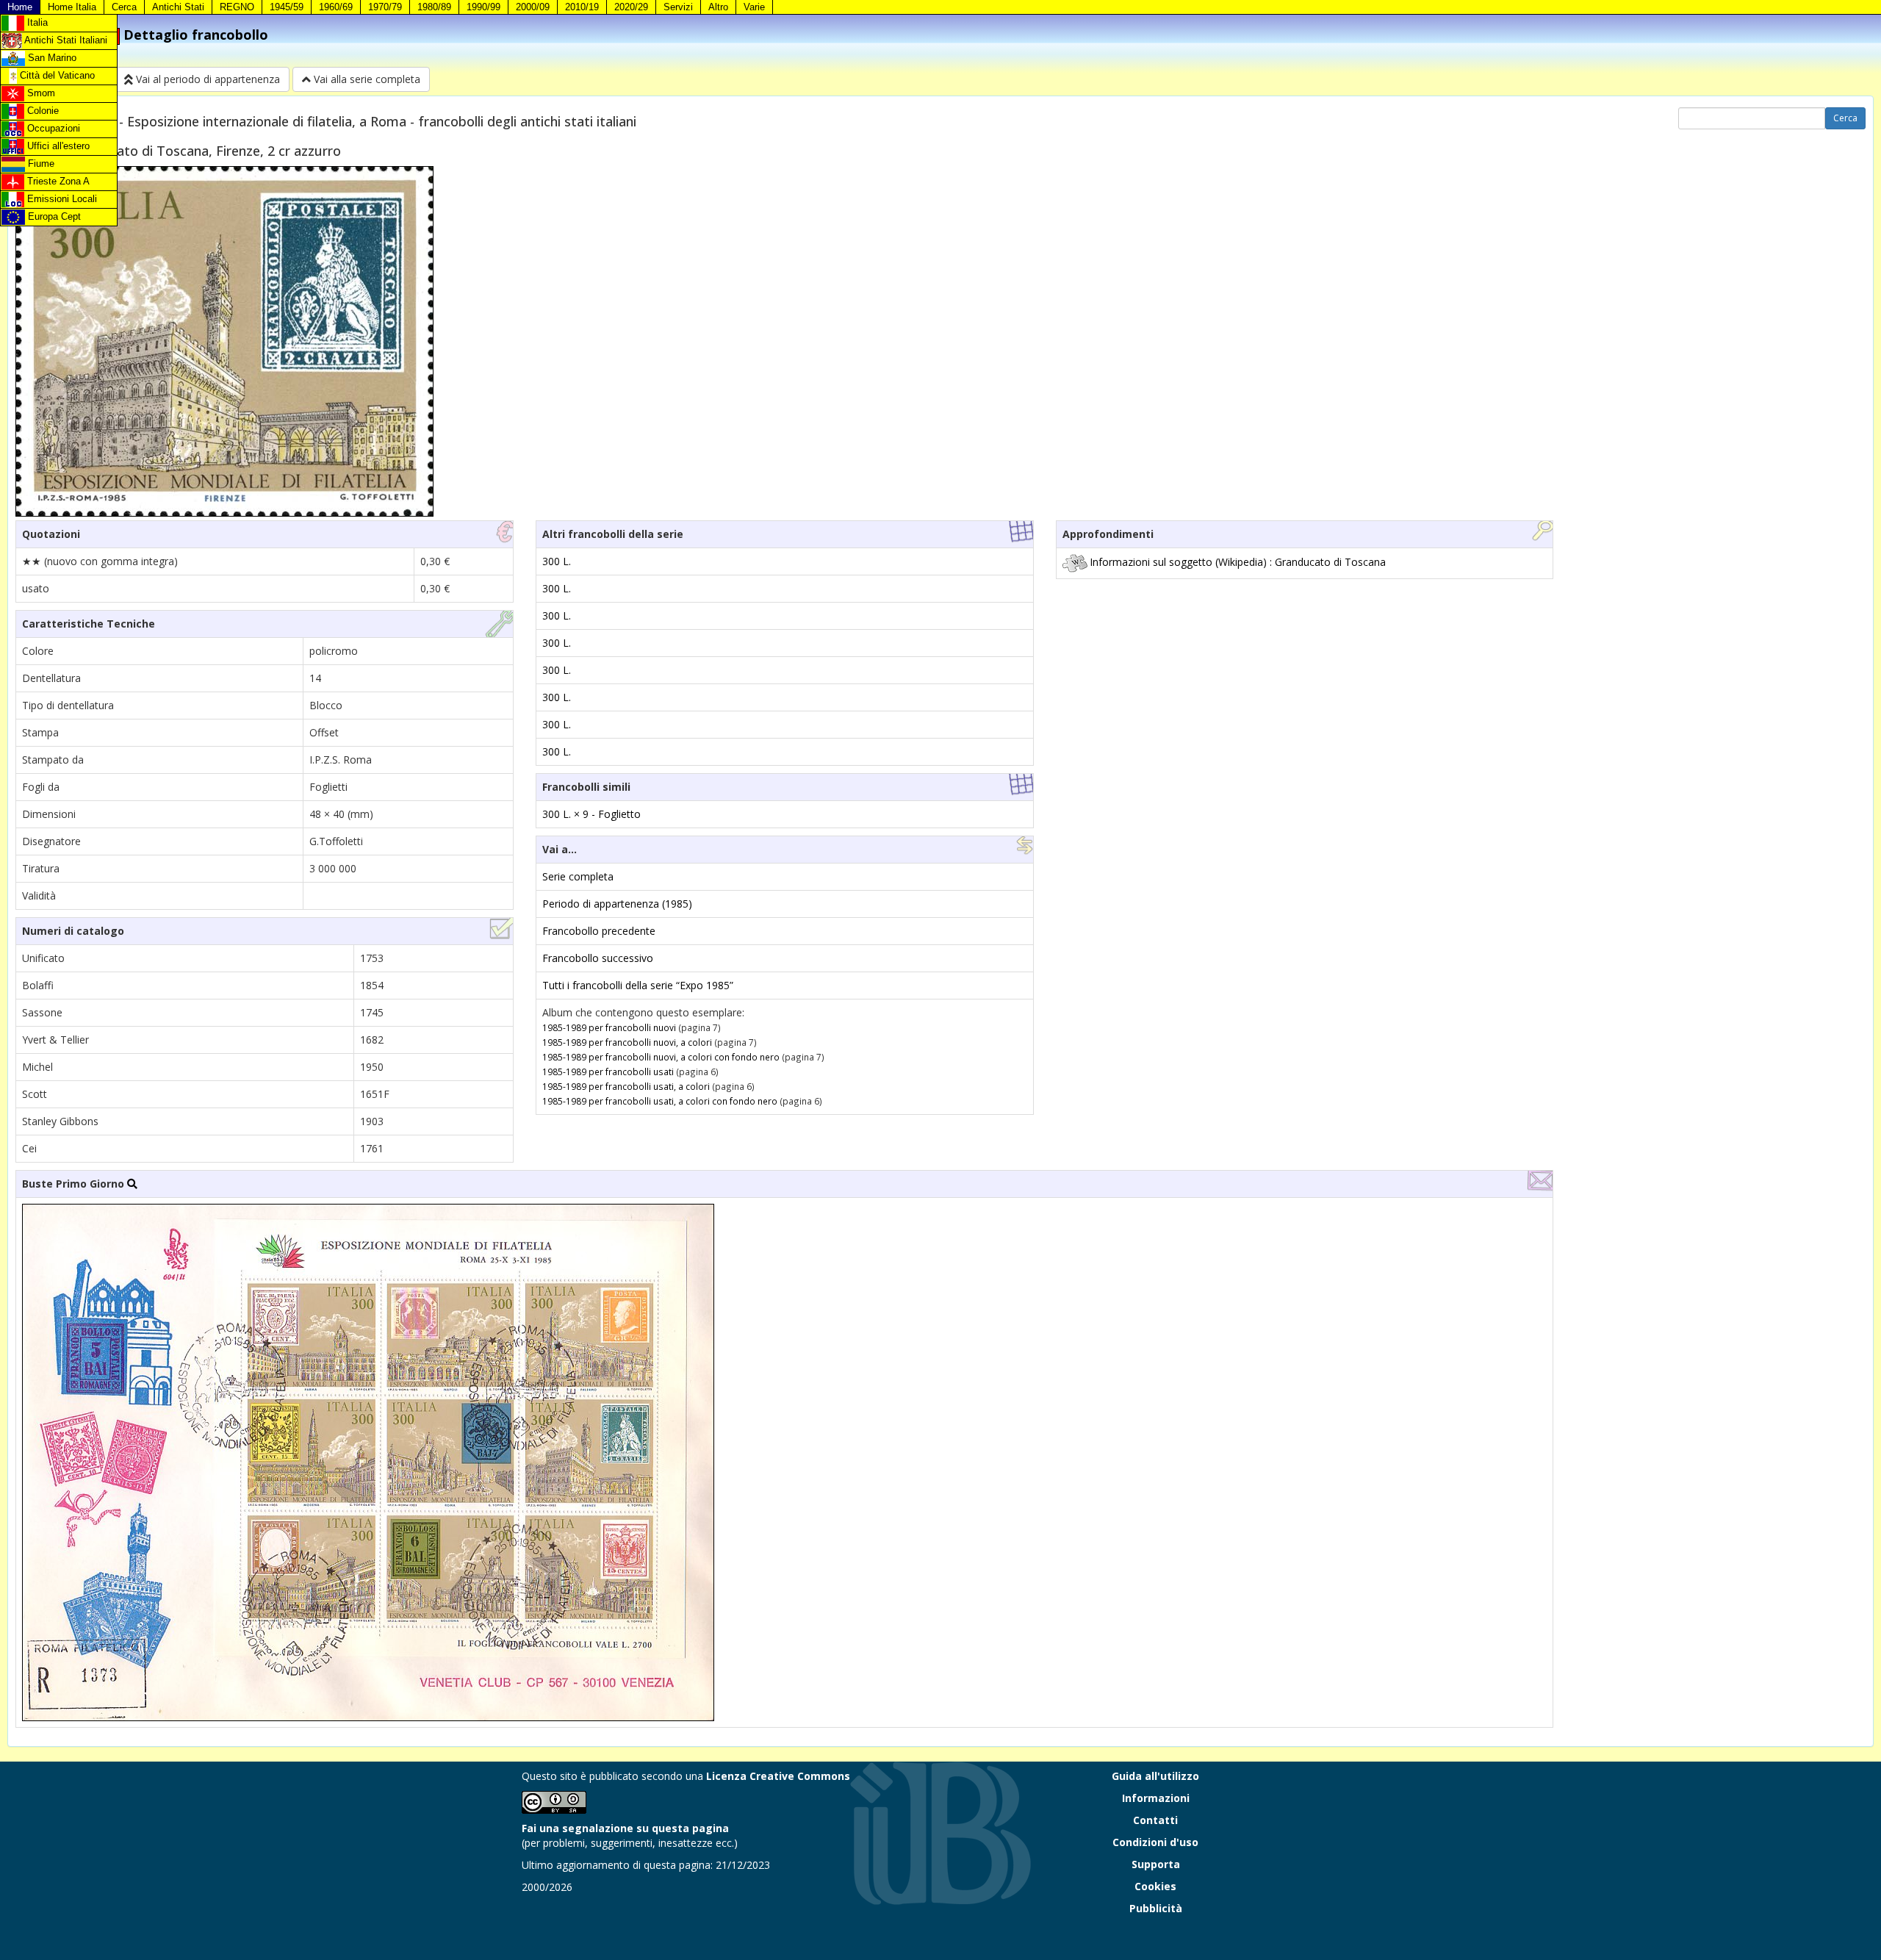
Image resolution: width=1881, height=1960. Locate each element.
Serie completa (578, 876)
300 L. (557, 561)
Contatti (1155, 1820)
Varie (754, 7)
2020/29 (631, 7)
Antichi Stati (178, 7)
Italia (36, 22)
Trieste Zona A (57, 181)
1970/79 (385, 7)
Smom (40, 93)
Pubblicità (1156, 1908)
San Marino (51, 58)
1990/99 (483, 7)
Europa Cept (53, 216)
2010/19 (582, 7)
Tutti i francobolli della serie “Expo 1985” (638, 985)
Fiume (40, 164)
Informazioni (1156, 1798)
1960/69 (336, 7)
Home (20, 7)
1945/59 (287, 7)
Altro (718, 7)
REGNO (237, 7)
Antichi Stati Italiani (65, 40)
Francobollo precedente (599, 931)
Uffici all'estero (57, 146)
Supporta (1156, 1864)
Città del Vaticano (56, 75)
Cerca (124, 7)
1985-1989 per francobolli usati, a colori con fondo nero (660, 1101)
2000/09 (533, 7)
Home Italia (72, 7)
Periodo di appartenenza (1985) (617, 904)
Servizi (678, 7)
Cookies (1155, 1886)
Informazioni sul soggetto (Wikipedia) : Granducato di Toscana (1238, 562)
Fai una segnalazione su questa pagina (625, 1828)
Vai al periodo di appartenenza (206, 79)
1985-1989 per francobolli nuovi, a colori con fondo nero (661, 1057)
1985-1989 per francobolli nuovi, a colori (627, 1042)
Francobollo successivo (598, 958)
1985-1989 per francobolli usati (608, 1071)
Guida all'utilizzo (1155, 1776)
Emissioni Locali (61, 199)
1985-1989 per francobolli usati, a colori (626, 1086)
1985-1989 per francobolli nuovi (609, 1027)
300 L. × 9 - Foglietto (591, 814)
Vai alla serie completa (366, 79)
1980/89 (434, 7)
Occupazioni (52, 128)
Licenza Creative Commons (778, 1776)
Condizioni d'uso (1155, 1842)
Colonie (42, 111)
